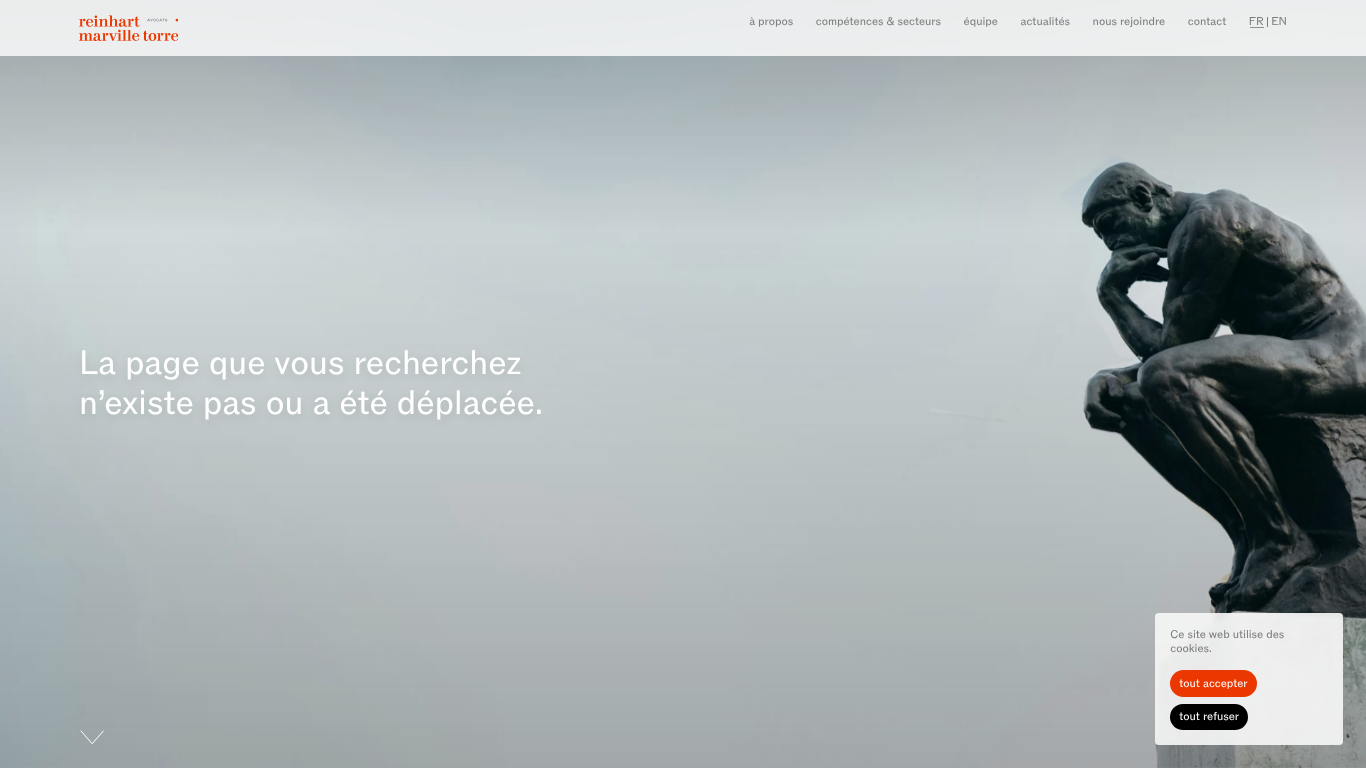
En (1279, 21)
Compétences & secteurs (878, 21)
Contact (1207, 21)
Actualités (1046, 21)
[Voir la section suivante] (52, 749)
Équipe (981, 21)
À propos (771, 21)
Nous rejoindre (1129, 21)
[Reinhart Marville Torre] (128, 28)
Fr (1256, 21)
